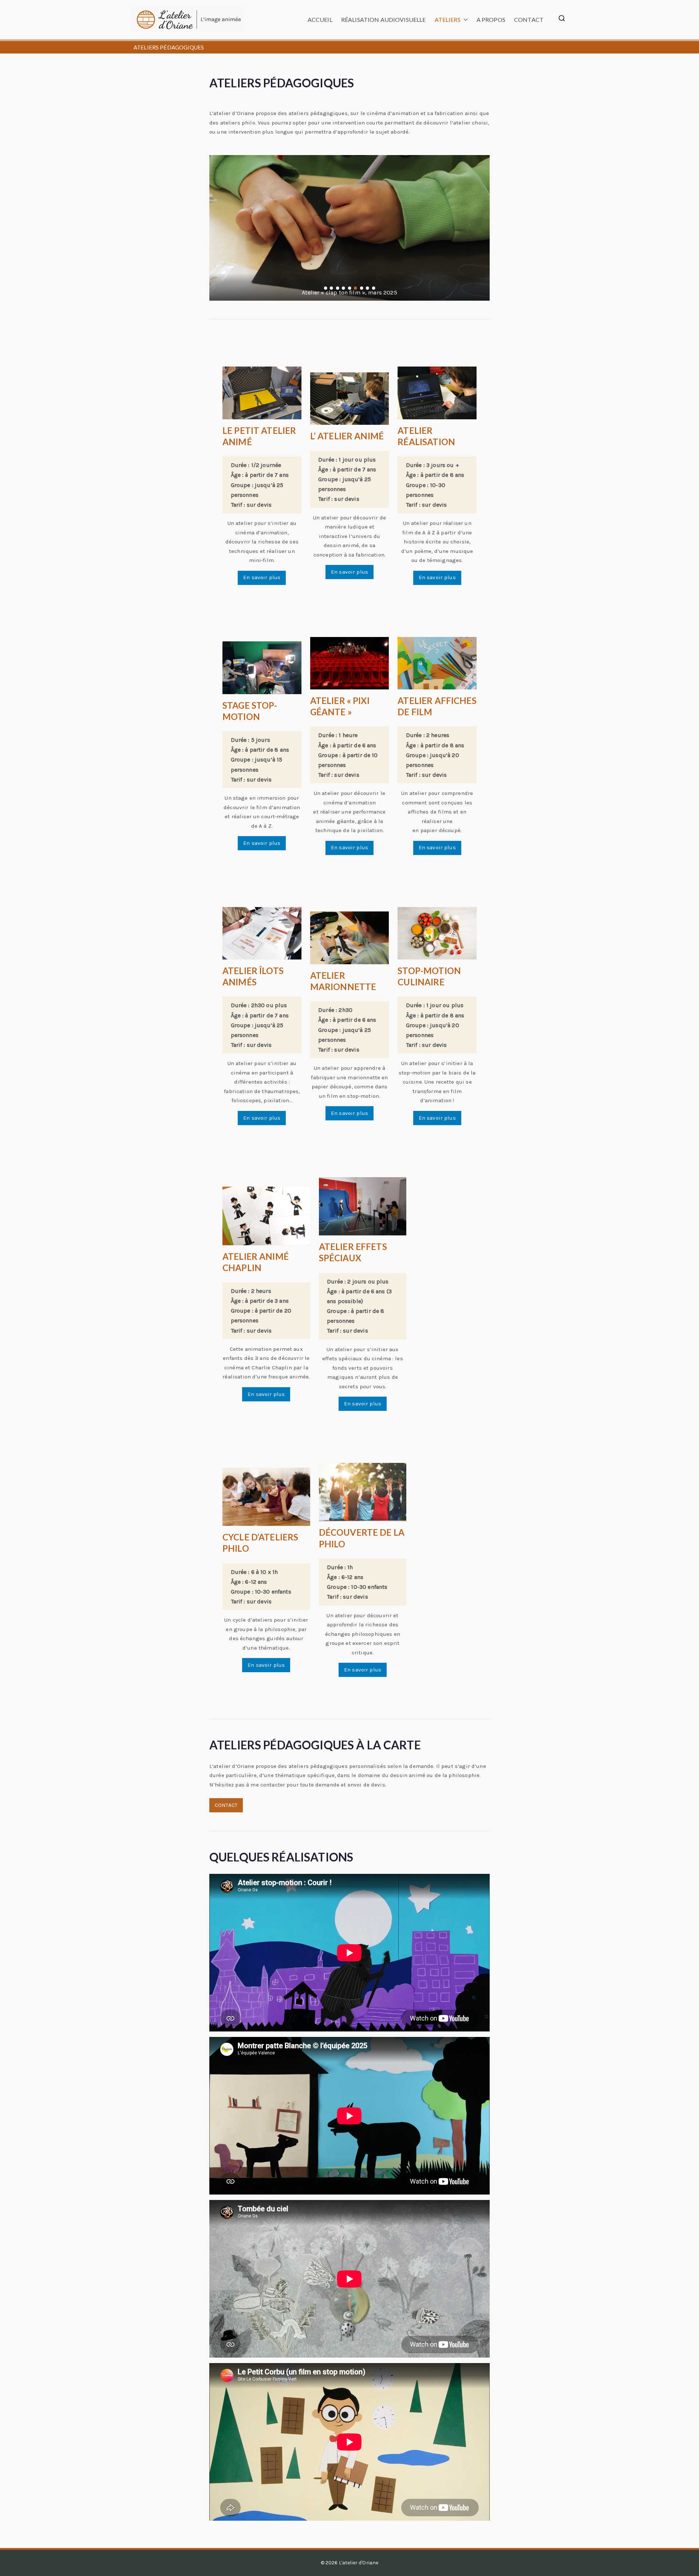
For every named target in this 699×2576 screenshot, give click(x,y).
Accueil (320, 19)
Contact (529, 19)
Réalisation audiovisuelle (384, 19)
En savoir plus (262, 577)
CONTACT (226, 1805)
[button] (464, 20)
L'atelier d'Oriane (359, 2563)
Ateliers (448, 19)
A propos (491, 19)
